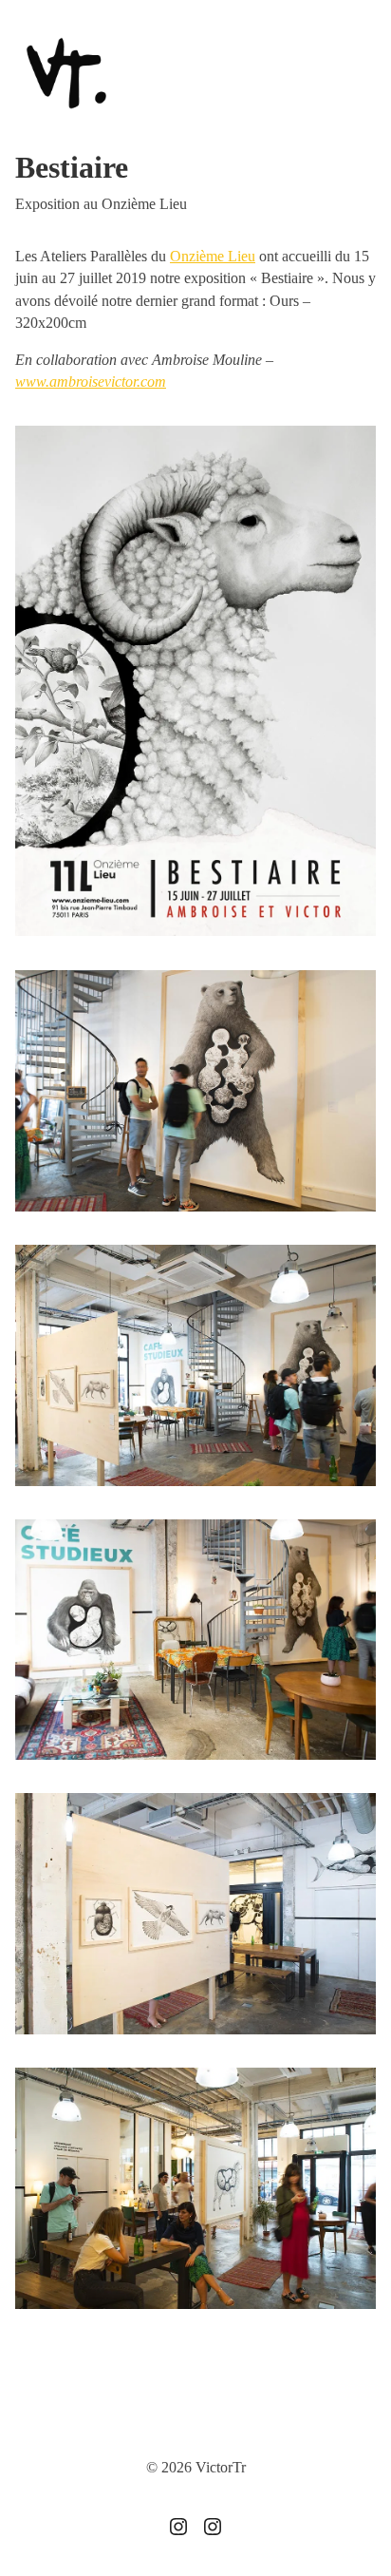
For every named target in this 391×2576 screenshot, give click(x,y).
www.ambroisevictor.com (91, 382)
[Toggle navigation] (358, 75)
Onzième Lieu (213, 256)
